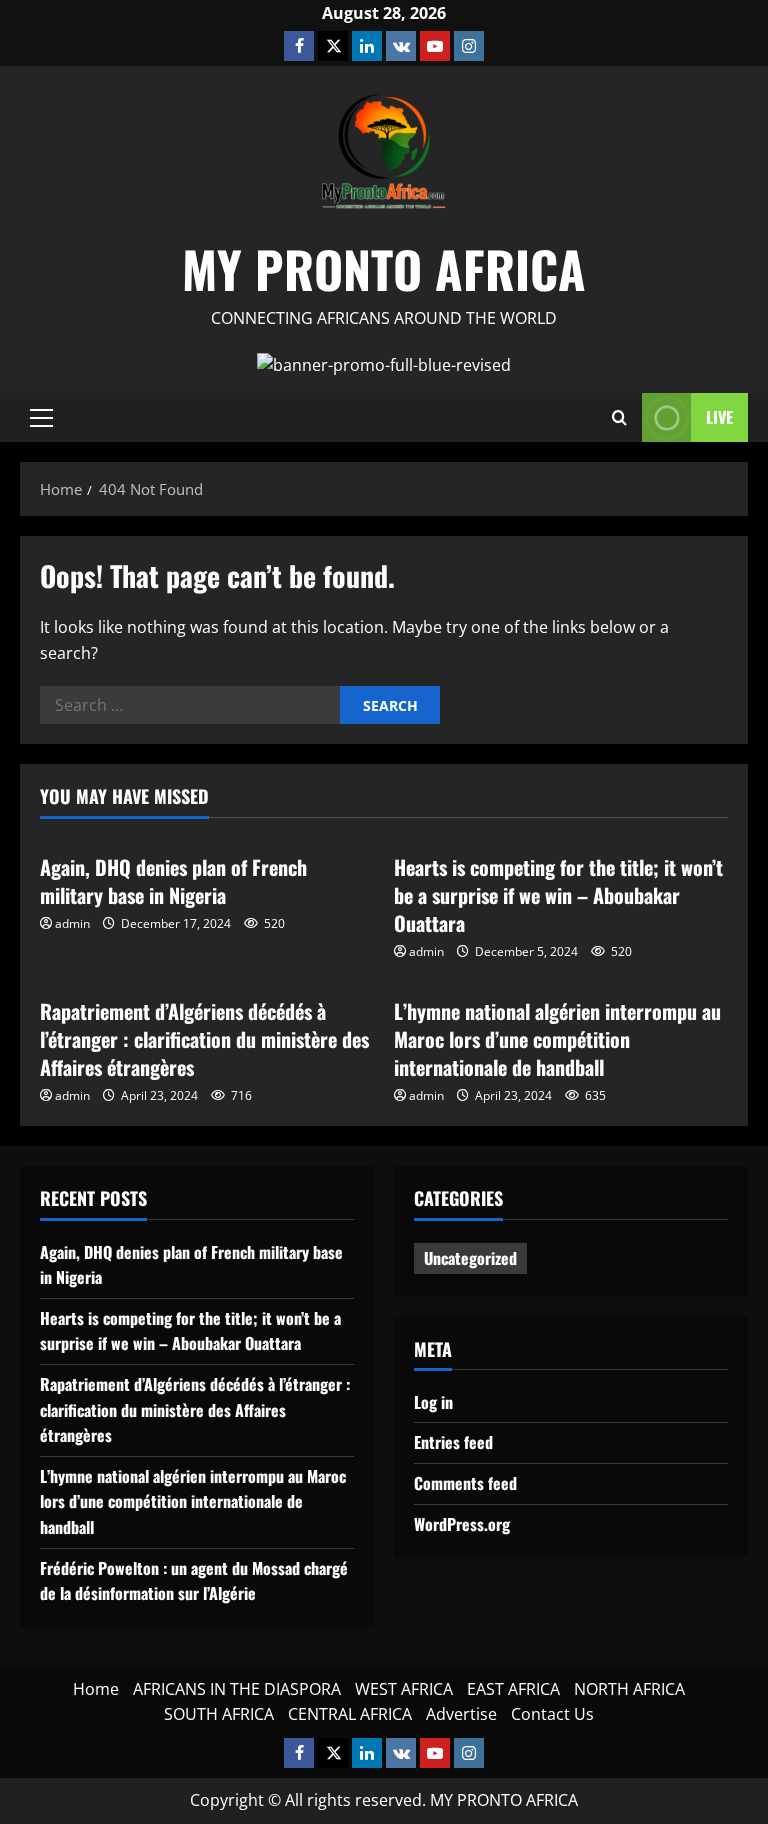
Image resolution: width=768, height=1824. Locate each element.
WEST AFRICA (404, 1689)
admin (72, 923)
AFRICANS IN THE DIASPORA (237, 1689)
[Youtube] (435, 46)
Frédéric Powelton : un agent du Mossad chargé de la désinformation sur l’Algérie (194, 1581)
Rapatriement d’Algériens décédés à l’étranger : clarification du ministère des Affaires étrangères (204, 1039)
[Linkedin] (367, 46)
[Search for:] (190, 705)
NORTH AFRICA (629, 1689)
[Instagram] (469, 46)
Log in (433, 1402)
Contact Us (552, 1714)
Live (719, 417)
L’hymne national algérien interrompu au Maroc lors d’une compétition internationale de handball (557, 1039)
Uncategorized (470, 1258)
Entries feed (453, 1442)
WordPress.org (462, 1524)
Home (96, 1689)
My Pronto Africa (384, 268)
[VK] (401, 46)
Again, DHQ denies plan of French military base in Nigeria (173, 881)
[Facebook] (299, 46)
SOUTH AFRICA (219, 1714)
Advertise (461, 1714)
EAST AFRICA (513, 1689)
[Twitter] (333, 46)
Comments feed (465, 1483)
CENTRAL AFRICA (350, 1714)
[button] (41, 418)
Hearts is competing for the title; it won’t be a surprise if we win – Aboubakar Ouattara (558, 895)
